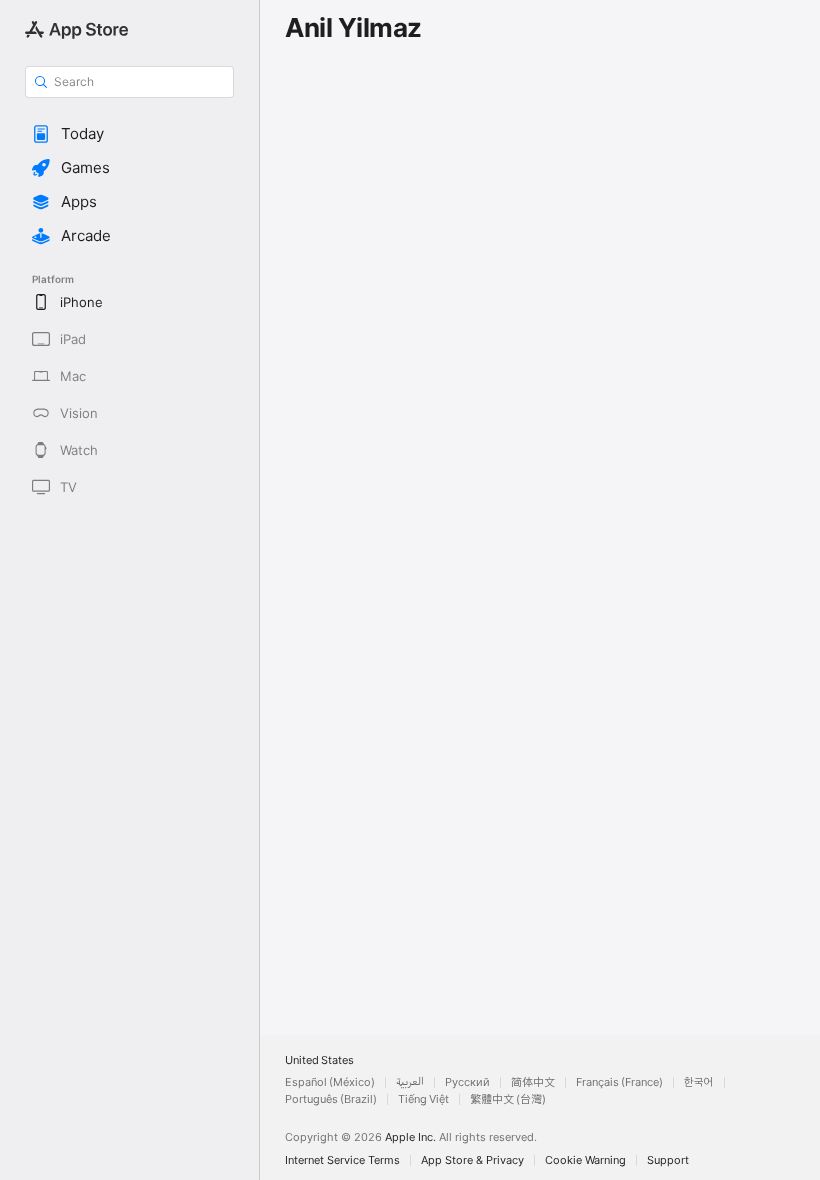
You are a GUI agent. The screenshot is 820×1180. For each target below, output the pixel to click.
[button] (129, 134)
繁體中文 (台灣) (508, 1099)
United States (319, 1060)
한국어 (699, 1082)
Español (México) (330, 1082)
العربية (410, 1082)
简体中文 (533, 1082)
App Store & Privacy (472, 1160)
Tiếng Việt (423, 1099)
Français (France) (619, 1082)
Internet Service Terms (342, 1160)
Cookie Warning (585, 1160)
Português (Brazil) (331, 1099)
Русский (467, 1082)
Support (668, 1160)
